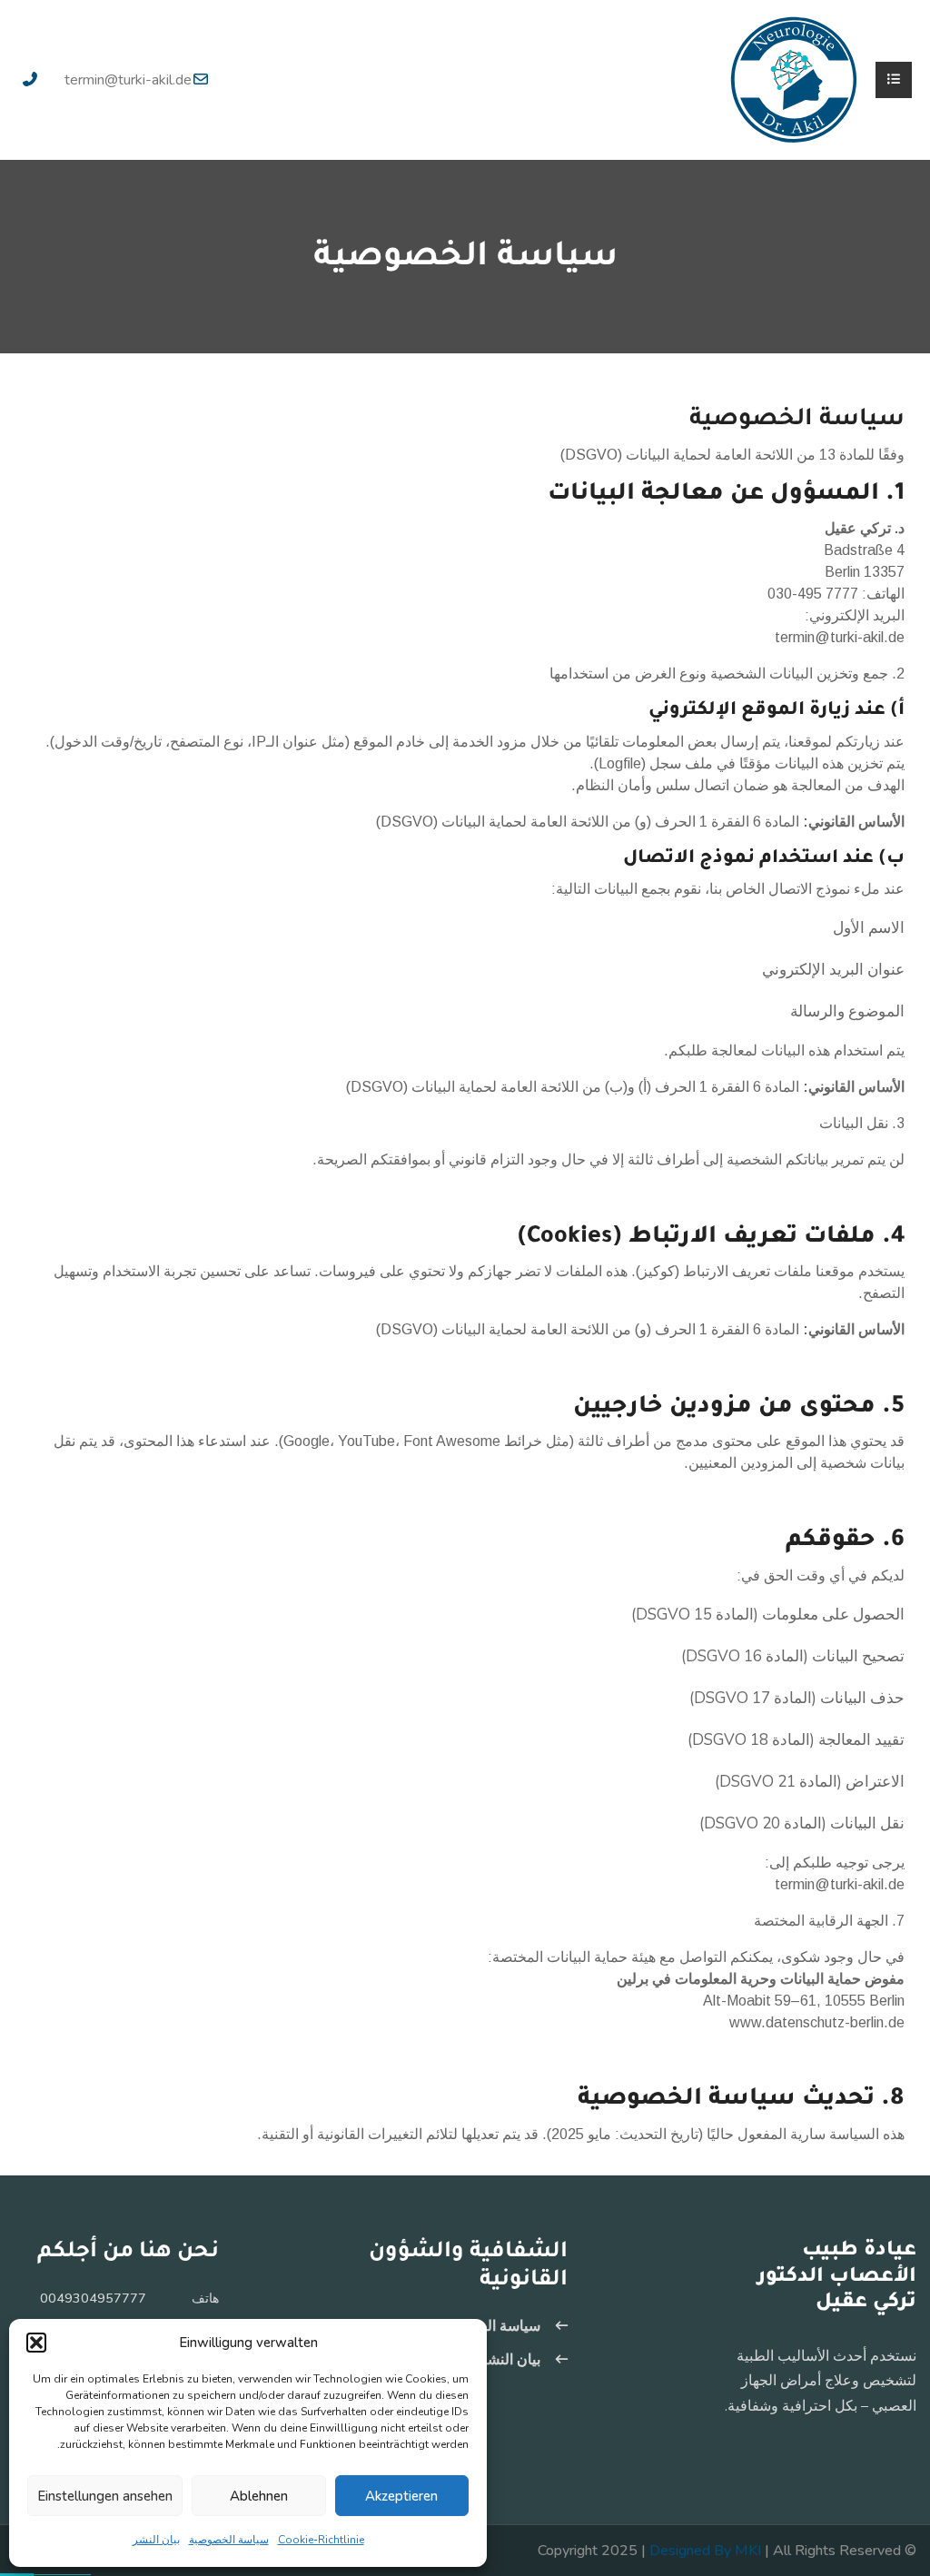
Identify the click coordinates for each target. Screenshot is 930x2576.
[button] (36, 2343)
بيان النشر (156, 2540)
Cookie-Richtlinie (321, 2540)
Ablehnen (259, 2496)
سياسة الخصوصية (229, 2540)
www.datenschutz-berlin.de (817, 2022)
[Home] (794, 79)
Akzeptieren (401, 2496)
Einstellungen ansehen (105, 2496)
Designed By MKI (705, 2551)
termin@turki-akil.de (128, 80)
